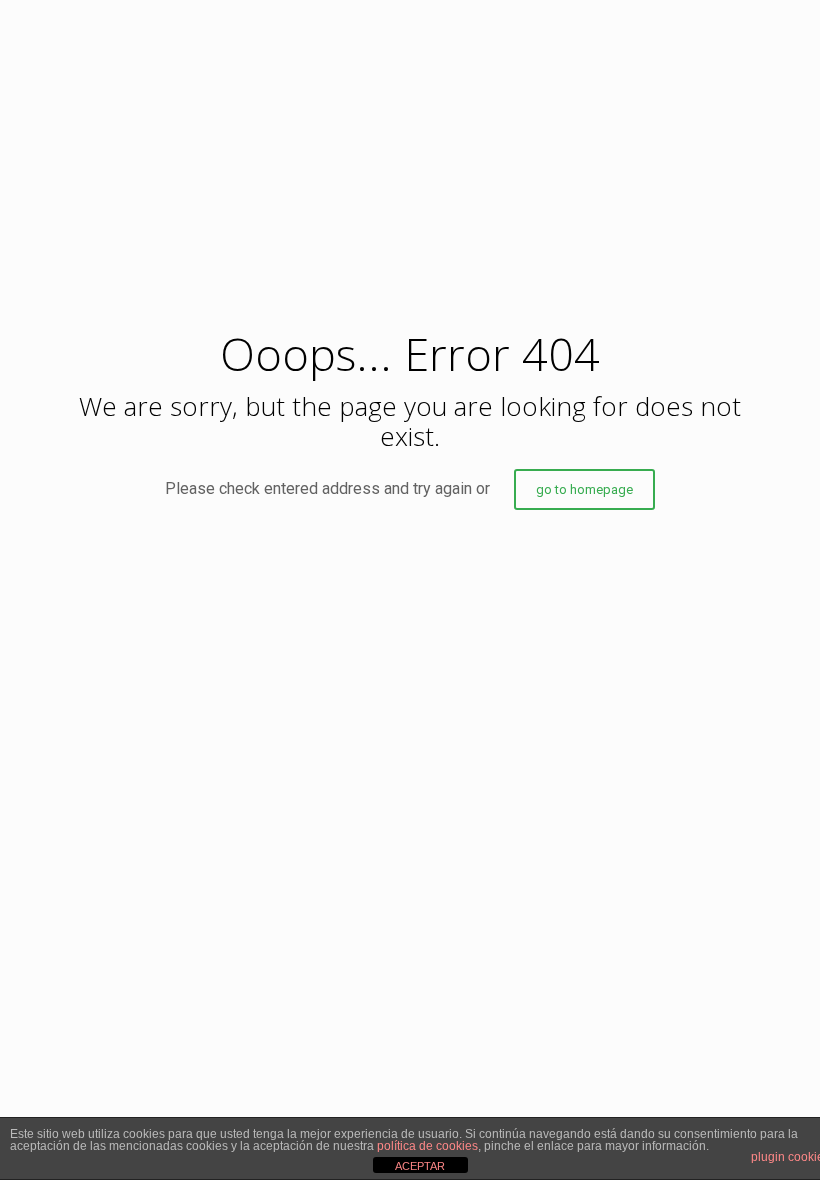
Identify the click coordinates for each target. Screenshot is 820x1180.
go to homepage (584, 489)
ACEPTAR (420, 1166)
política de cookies (427, 1146)
